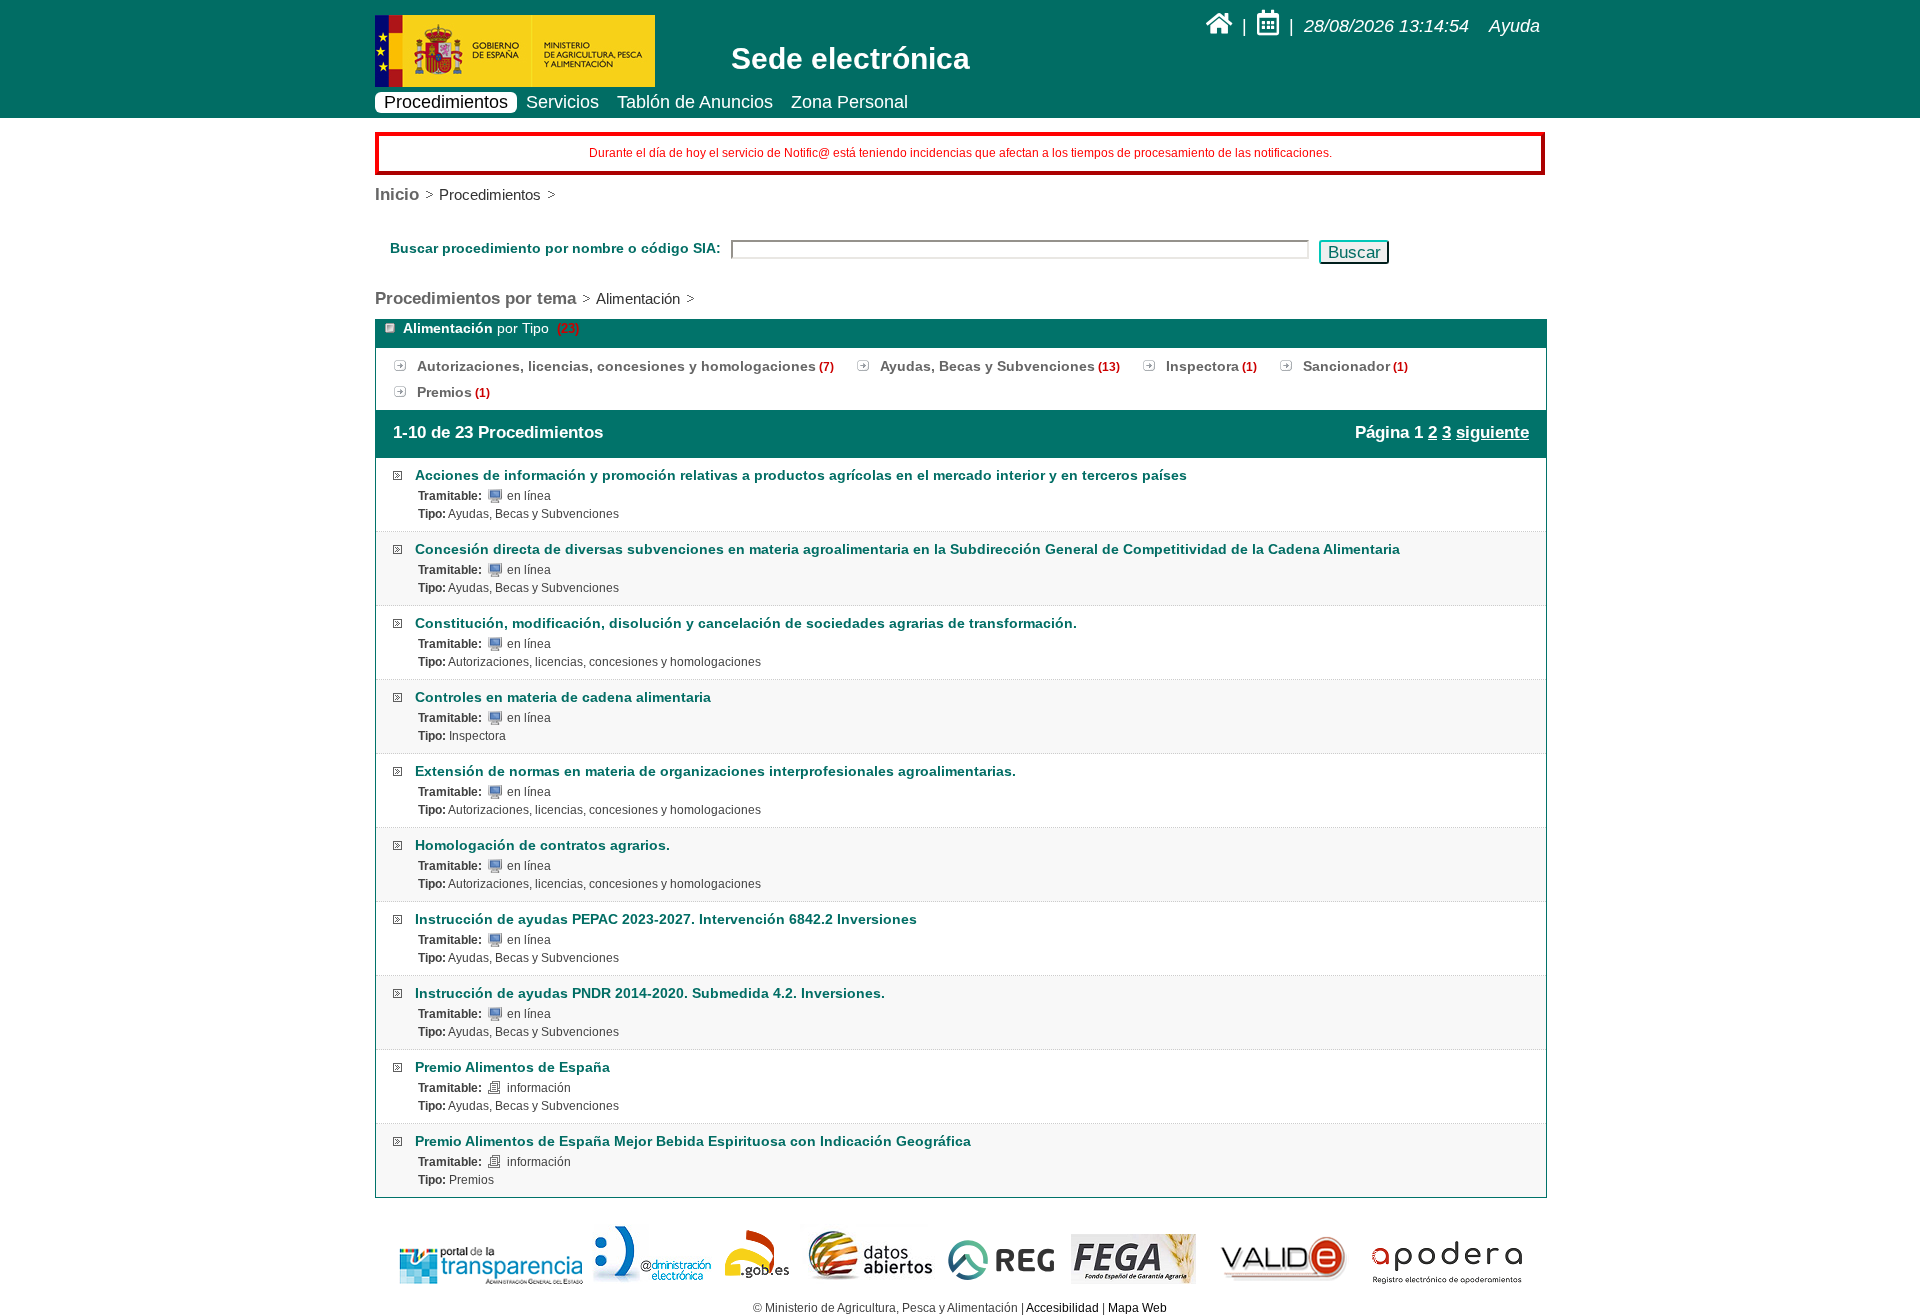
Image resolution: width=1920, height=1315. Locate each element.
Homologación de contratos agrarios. (542, 845)
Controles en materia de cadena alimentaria (563, 697)
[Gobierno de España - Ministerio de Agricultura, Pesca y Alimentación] (515, 83)
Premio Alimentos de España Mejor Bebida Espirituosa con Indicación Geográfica (693, 1141)
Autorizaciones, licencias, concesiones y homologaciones (616, 366)
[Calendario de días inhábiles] (1270, 26)
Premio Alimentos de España (512, 1067)
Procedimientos (446, 102)
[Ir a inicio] (1221, 26)
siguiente (1492, 432)
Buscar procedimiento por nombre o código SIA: (555, 248)
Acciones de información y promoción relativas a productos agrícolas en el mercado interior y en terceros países (801, 475)
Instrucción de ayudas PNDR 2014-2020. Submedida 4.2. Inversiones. (650, 993)
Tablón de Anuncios (695, 102)
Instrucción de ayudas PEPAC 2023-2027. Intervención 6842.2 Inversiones (666, 919)
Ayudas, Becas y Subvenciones (987, 366)
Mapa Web (1137, 1308)
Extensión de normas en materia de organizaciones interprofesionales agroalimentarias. (715, 771)
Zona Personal (849, 102)
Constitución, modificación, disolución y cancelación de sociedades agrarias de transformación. (746, 623)
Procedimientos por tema (475, 298)
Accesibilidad (1062, 1308)
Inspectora (1202, 366)
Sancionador (1346, 366)
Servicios (562, 102)
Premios (444, 392)
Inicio (397, 194)
